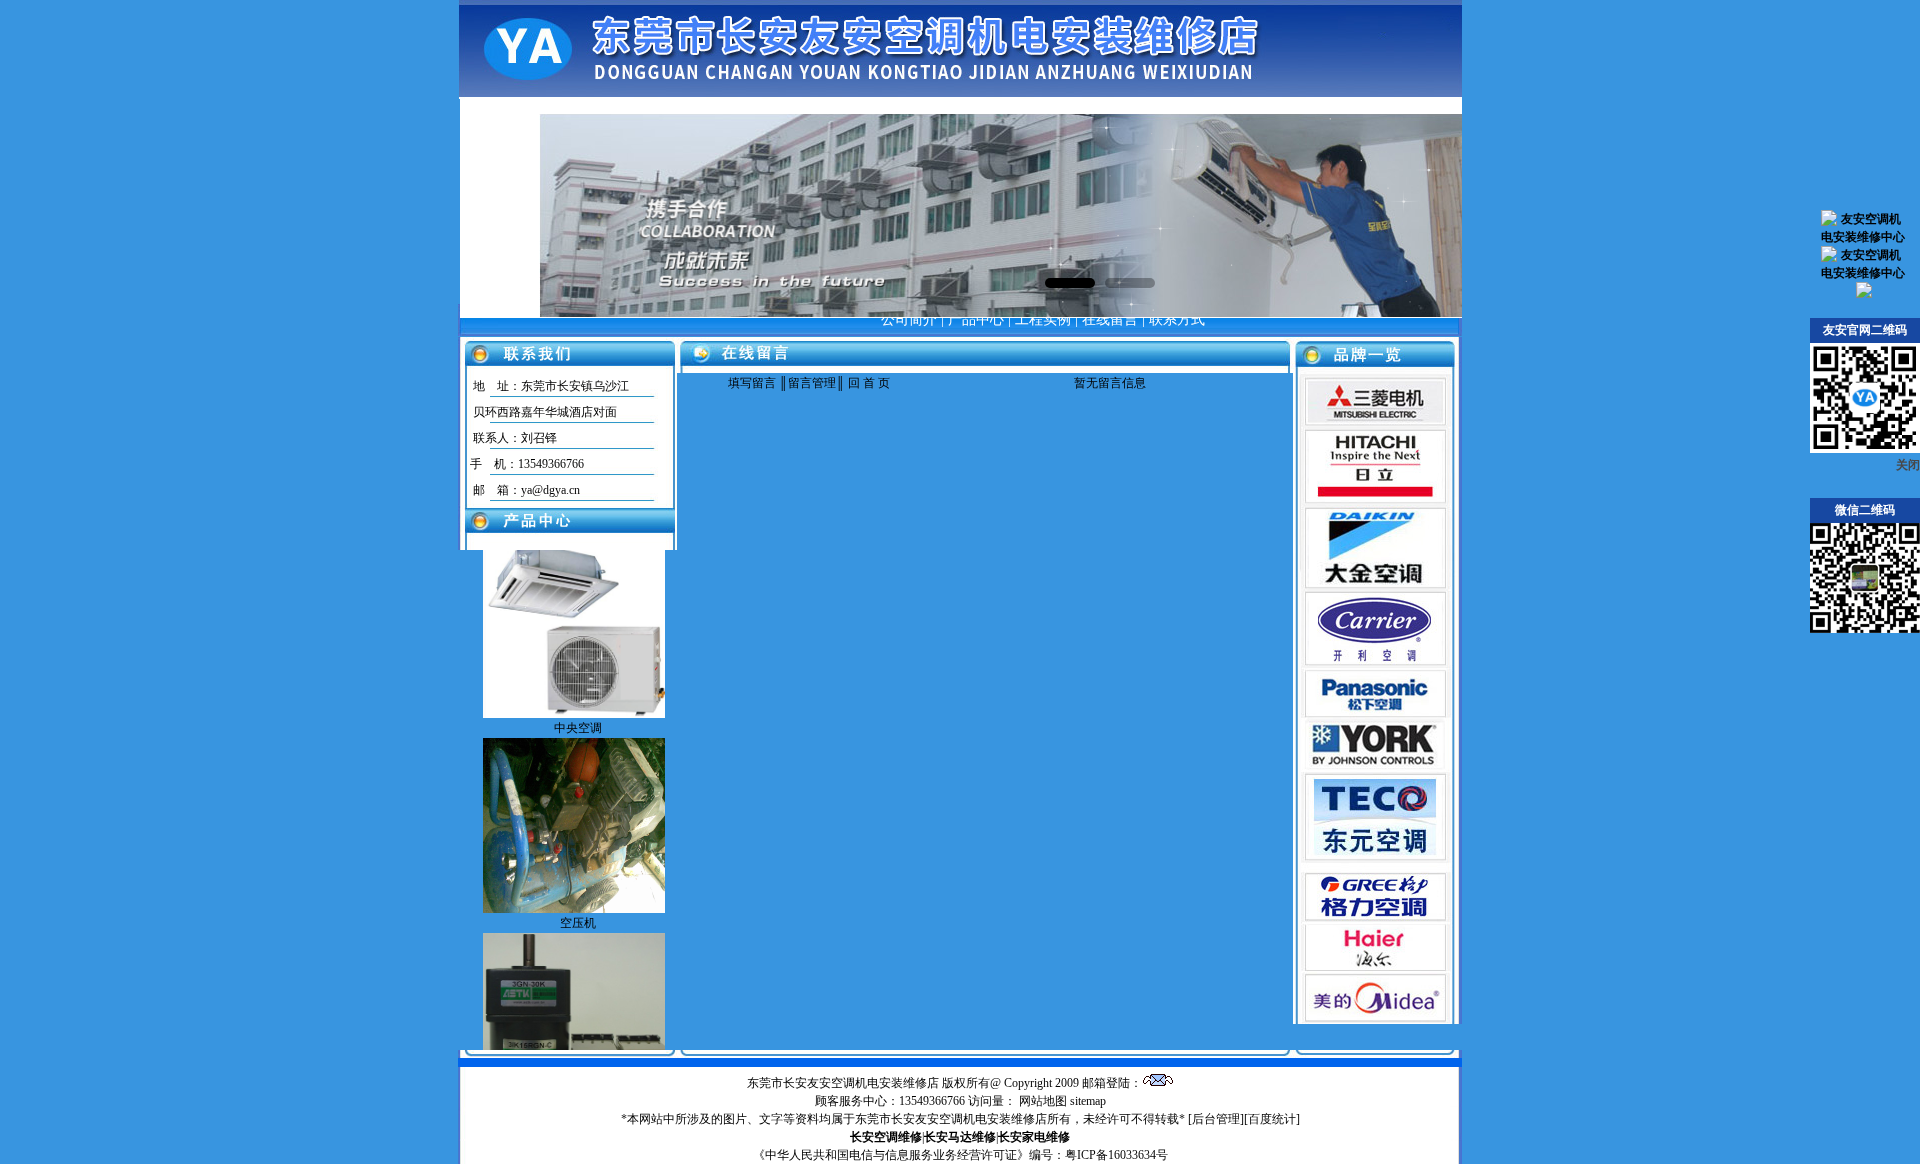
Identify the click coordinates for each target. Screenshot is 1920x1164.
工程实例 (1043, 319)
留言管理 (812, 383)
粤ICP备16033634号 (1116, 1155)
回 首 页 (867, 383)
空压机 (578, 896)
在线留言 (1110, 319)
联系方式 (1177, 319)
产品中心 (976, 319)
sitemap (1088, 1101)
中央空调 (578, 701)
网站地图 (1043, 1101)
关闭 (1908, 465)
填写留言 (752, 383)
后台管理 (1216, 1119)
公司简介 (909, 319)
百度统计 (1272, 1119)
